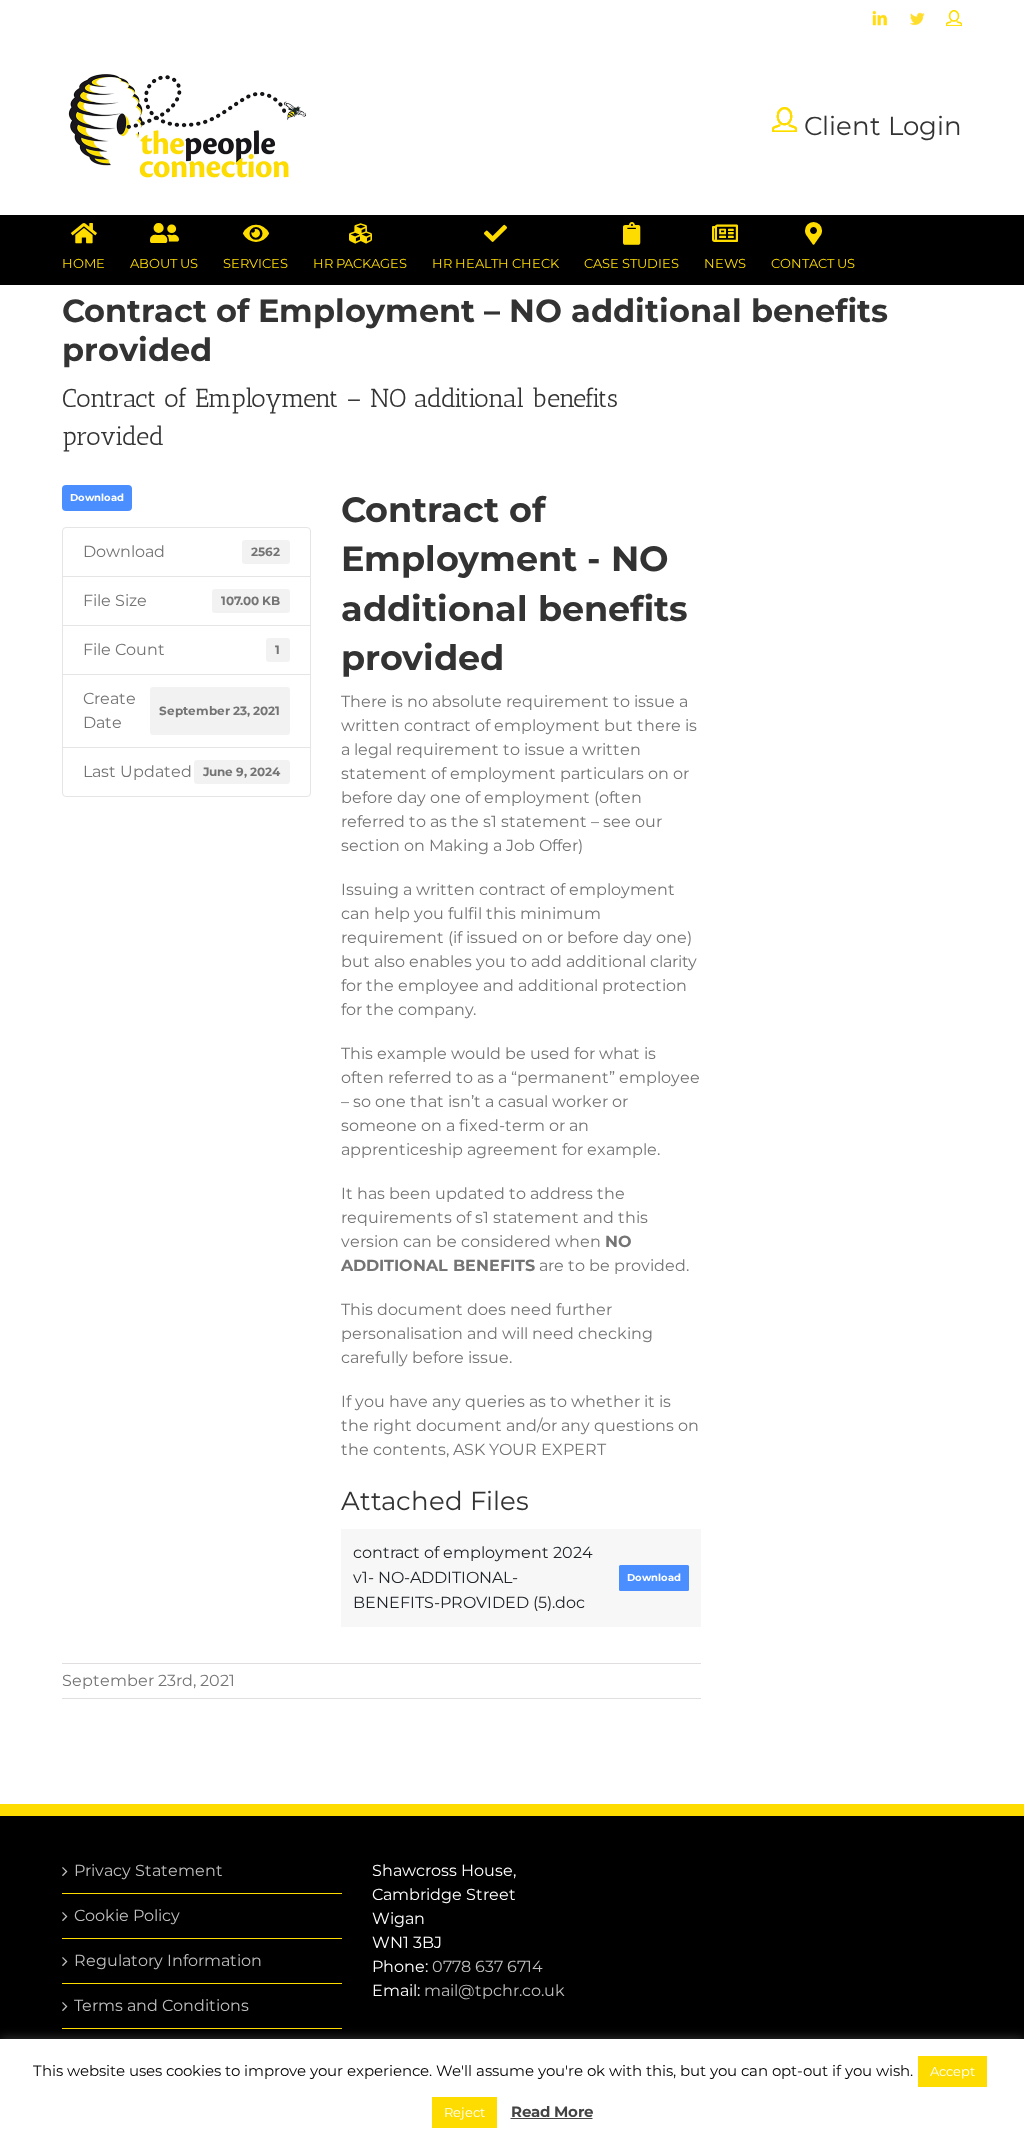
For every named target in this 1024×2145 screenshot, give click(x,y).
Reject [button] (464, 2112)
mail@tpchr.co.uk (494, 1990)
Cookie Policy (127, 1915)
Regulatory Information (168, 1960)
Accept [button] (952, 2071)
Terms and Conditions (161, 2005)
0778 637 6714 (487, 1966)
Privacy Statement (148, 1870)
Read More (552, 2111)
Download (97, 497)
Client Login (879, 125)
